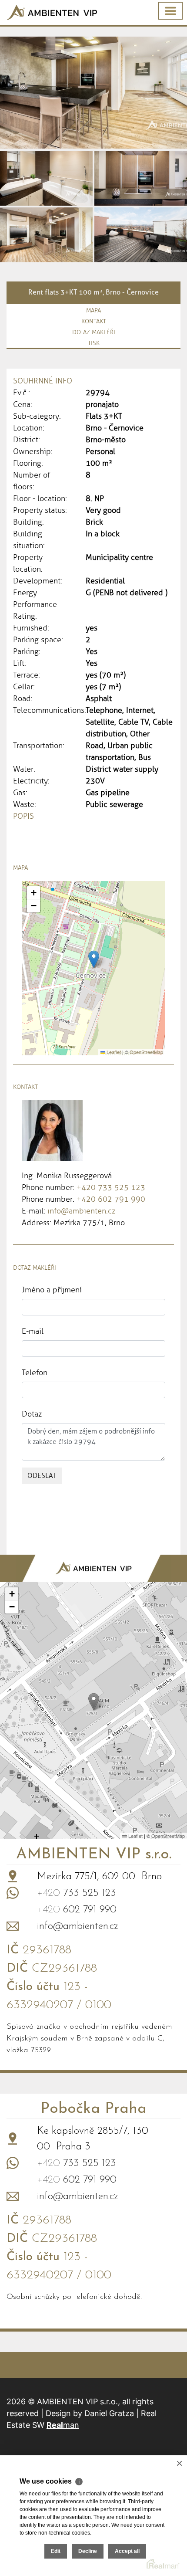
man (63, 2425)
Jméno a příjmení (52, 1290)
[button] (94, 959)
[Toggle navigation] (170, 11)
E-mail (33, 1331)
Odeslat (42, 1476)
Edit (56, 2551)
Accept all (127, 2551)
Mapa (93, 310)
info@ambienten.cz (81, 1211)
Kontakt (94, 321)
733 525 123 (77, 1893)
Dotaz (32, 1414)
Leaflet (113, 1052)
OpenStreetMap (146, 1052)
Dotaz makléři (94, 332)
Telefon (35, 1373)
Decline (88, 2551)
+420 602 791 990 (111, 1199)
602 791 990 (77, 1910)
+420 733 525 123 (111, 1187)
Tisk (94, 343)
